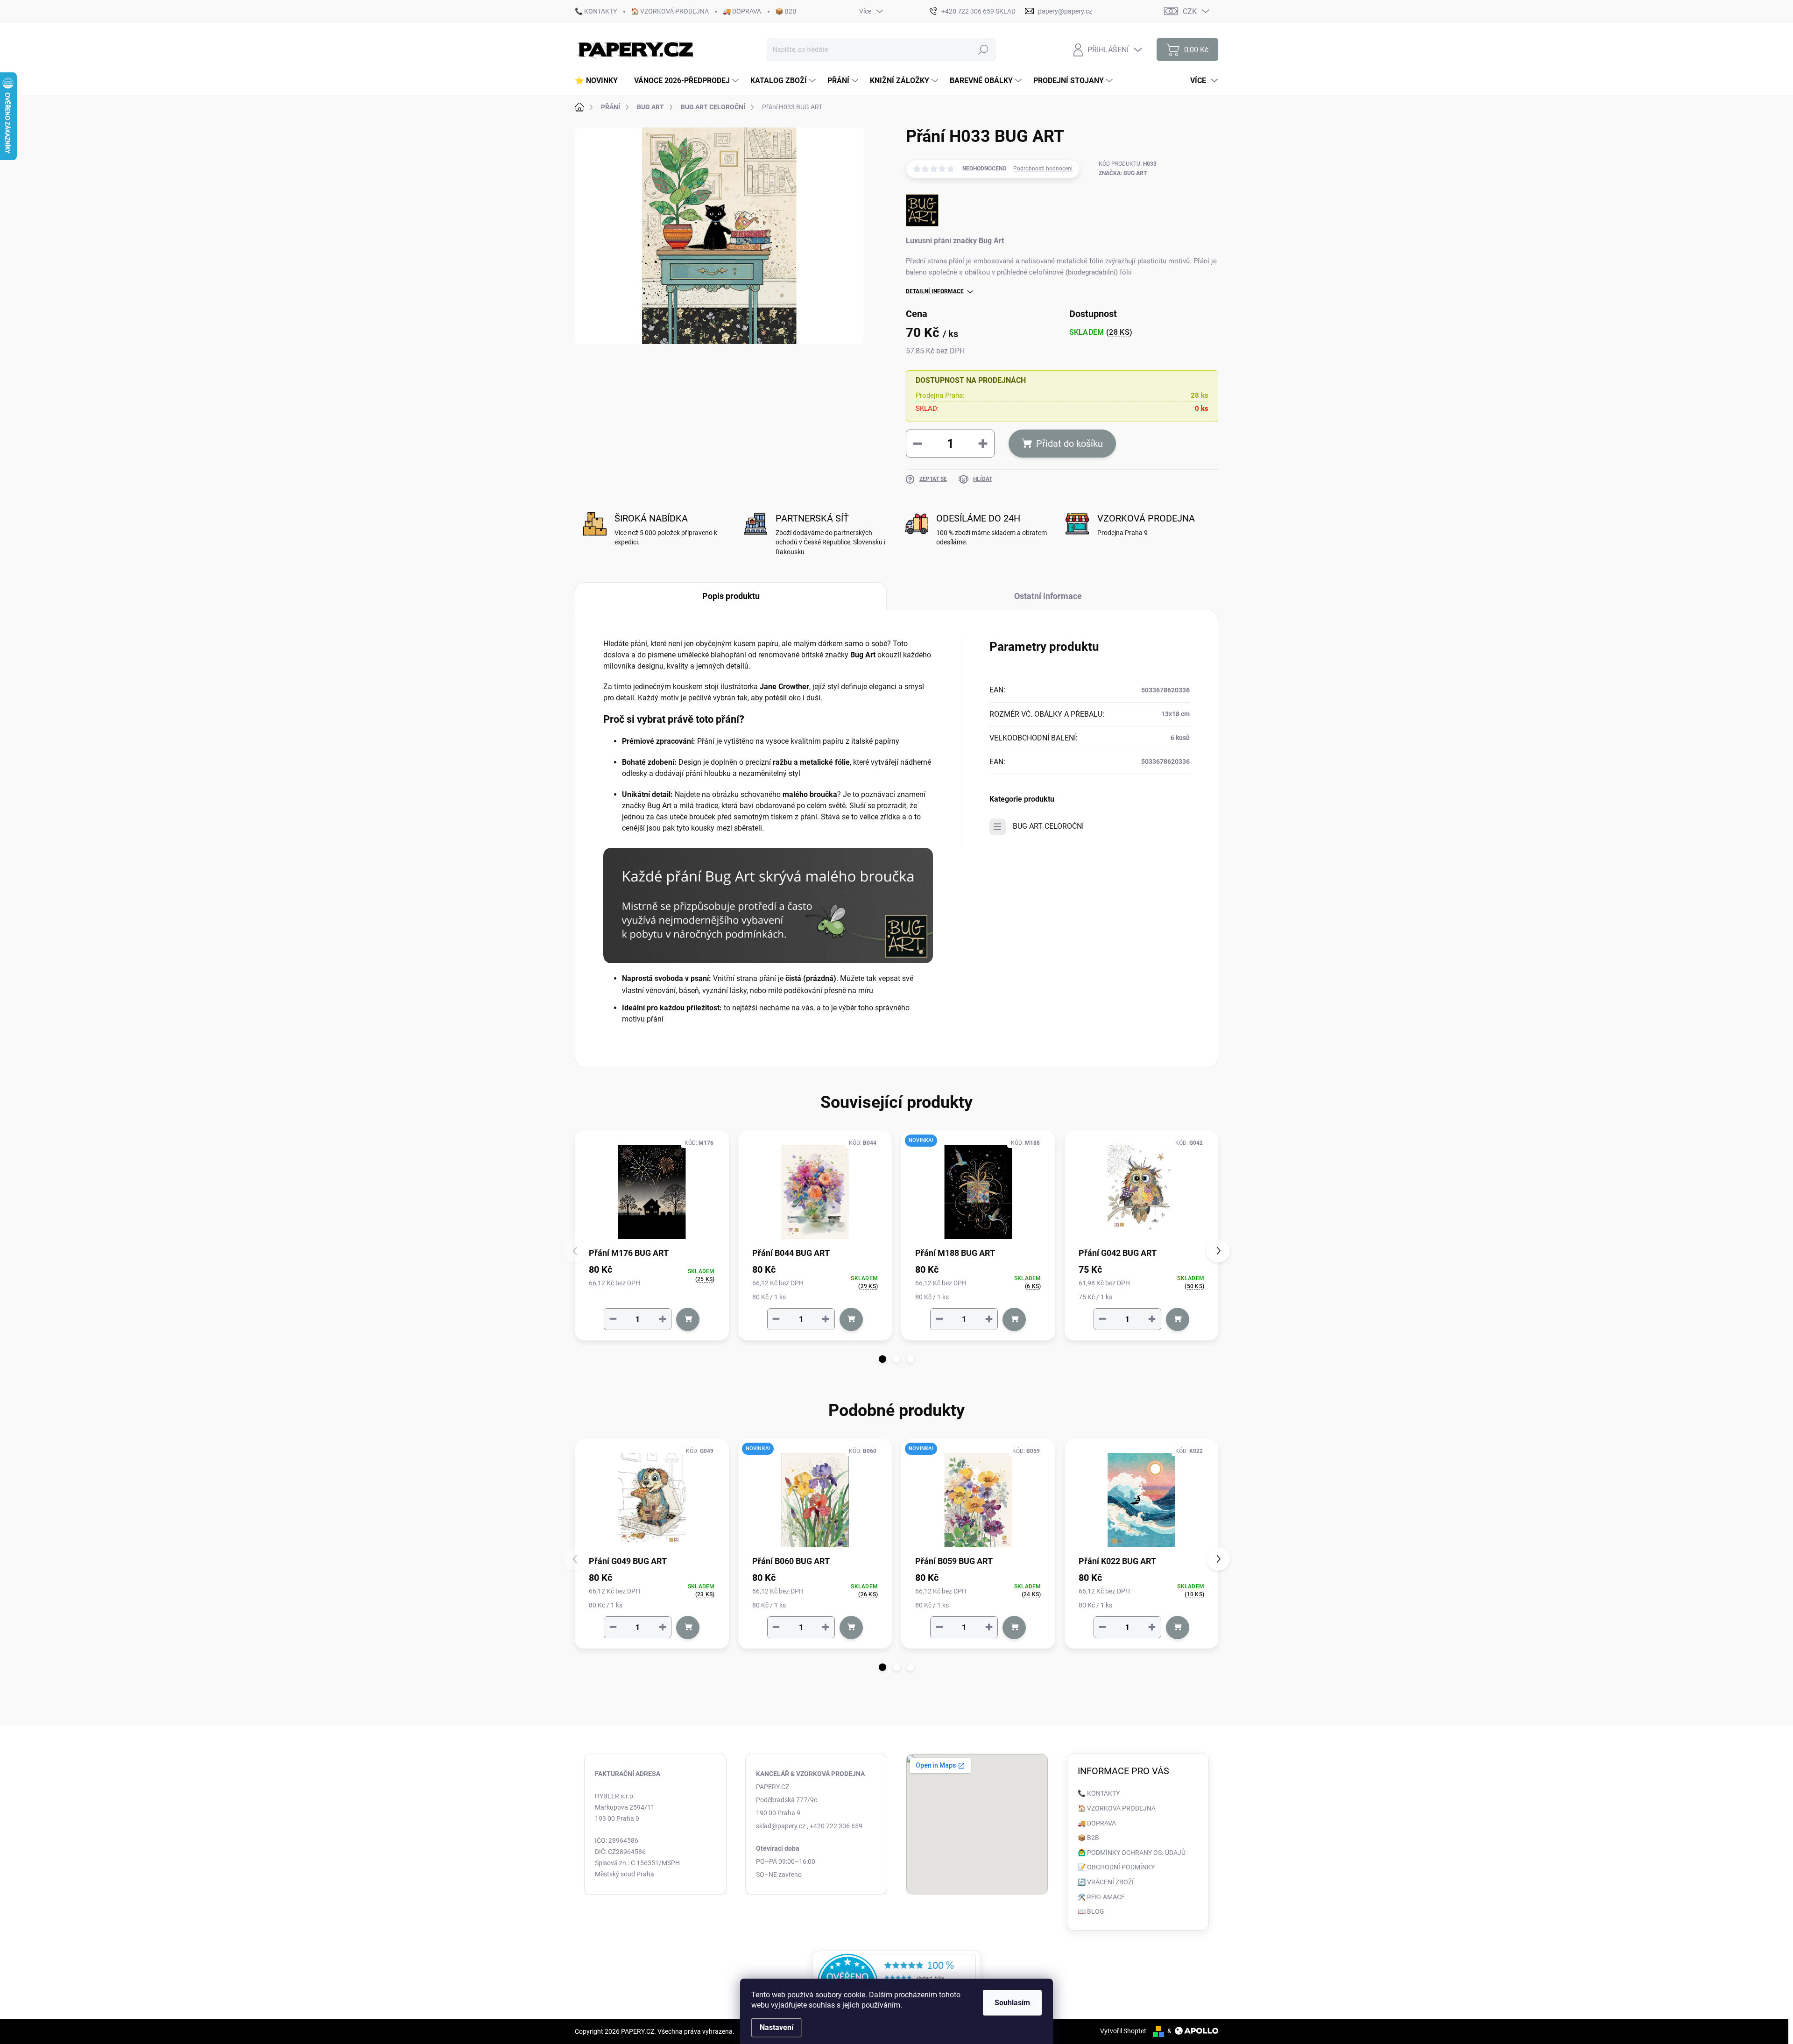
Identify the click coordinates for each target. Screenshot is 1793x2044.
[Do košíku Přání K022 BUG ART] (1178, 1628)
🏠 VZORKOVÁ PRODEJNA (670, 11)
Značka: (1123, 173)
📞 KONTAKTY (596, 11)
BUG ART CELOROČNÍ (1048, 826)
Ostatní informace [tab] (1048, 596)
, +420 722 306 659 (835, 1826)
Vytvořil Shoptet (1123, 2031)
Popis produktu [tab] (731, 596)
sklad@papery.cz (781, 1826)
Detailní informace (935, 291)
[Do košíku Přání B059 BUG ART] (1014, 1628)
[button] (882, 1359)
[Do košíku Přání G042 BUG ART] (1178, 1319)
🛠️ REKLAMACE (1101, 1897)
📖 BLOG (1091, 1911)
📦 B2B (786, 11)
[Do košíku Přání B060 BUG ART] (851, 1628)
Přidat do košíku (1069, 444)
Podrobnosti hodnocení (1043, 169)
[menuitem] (600, 81)
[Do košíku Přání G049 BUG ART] (688, 1628)
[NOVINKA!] (978, 1192)
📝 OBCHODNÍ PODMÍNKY (1116, 1867)
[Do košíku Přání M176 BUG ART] (688, 1319)
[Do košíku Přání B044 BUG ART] (851, 1319)
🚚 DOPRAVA (742, 11)
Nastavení (776, 2027)
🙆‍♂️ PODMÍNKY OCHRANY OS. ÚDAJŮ (1132, 1853)
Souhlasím (1012, 2003)
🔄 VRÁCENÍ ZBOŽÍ (1106, 1882)
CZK (1190, 11)
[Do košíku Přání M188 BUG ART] (1014, 1319)
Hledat (984, 49)
